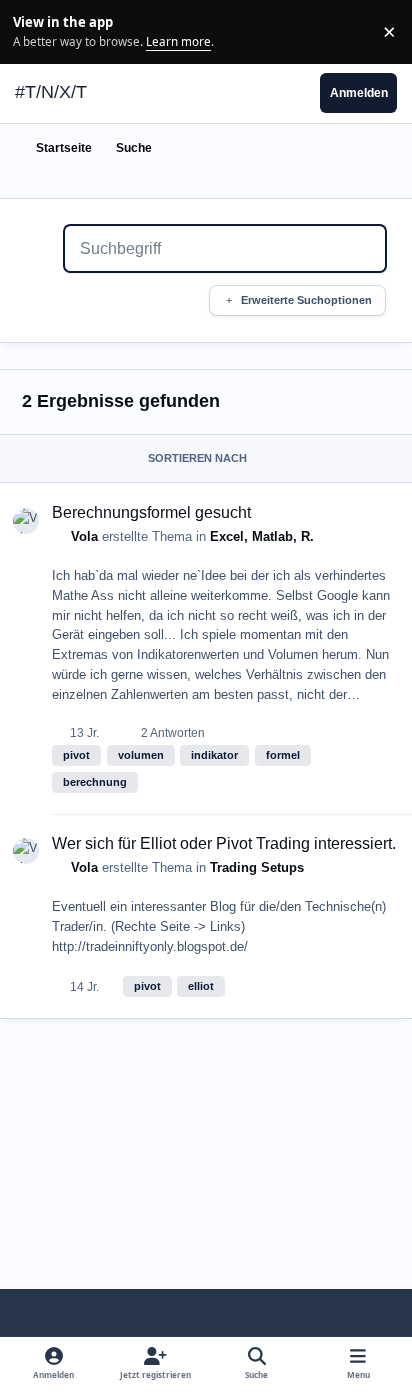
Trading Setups (257, 867)
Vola (84, 536)
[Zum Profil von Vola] (26, 521)
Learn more (34, 31)
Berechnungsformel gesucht (151, 512)
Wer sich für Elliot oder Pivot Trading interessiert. (224, 843)
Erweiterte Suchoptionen (306, 300)
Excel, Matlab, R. (262, 536)
